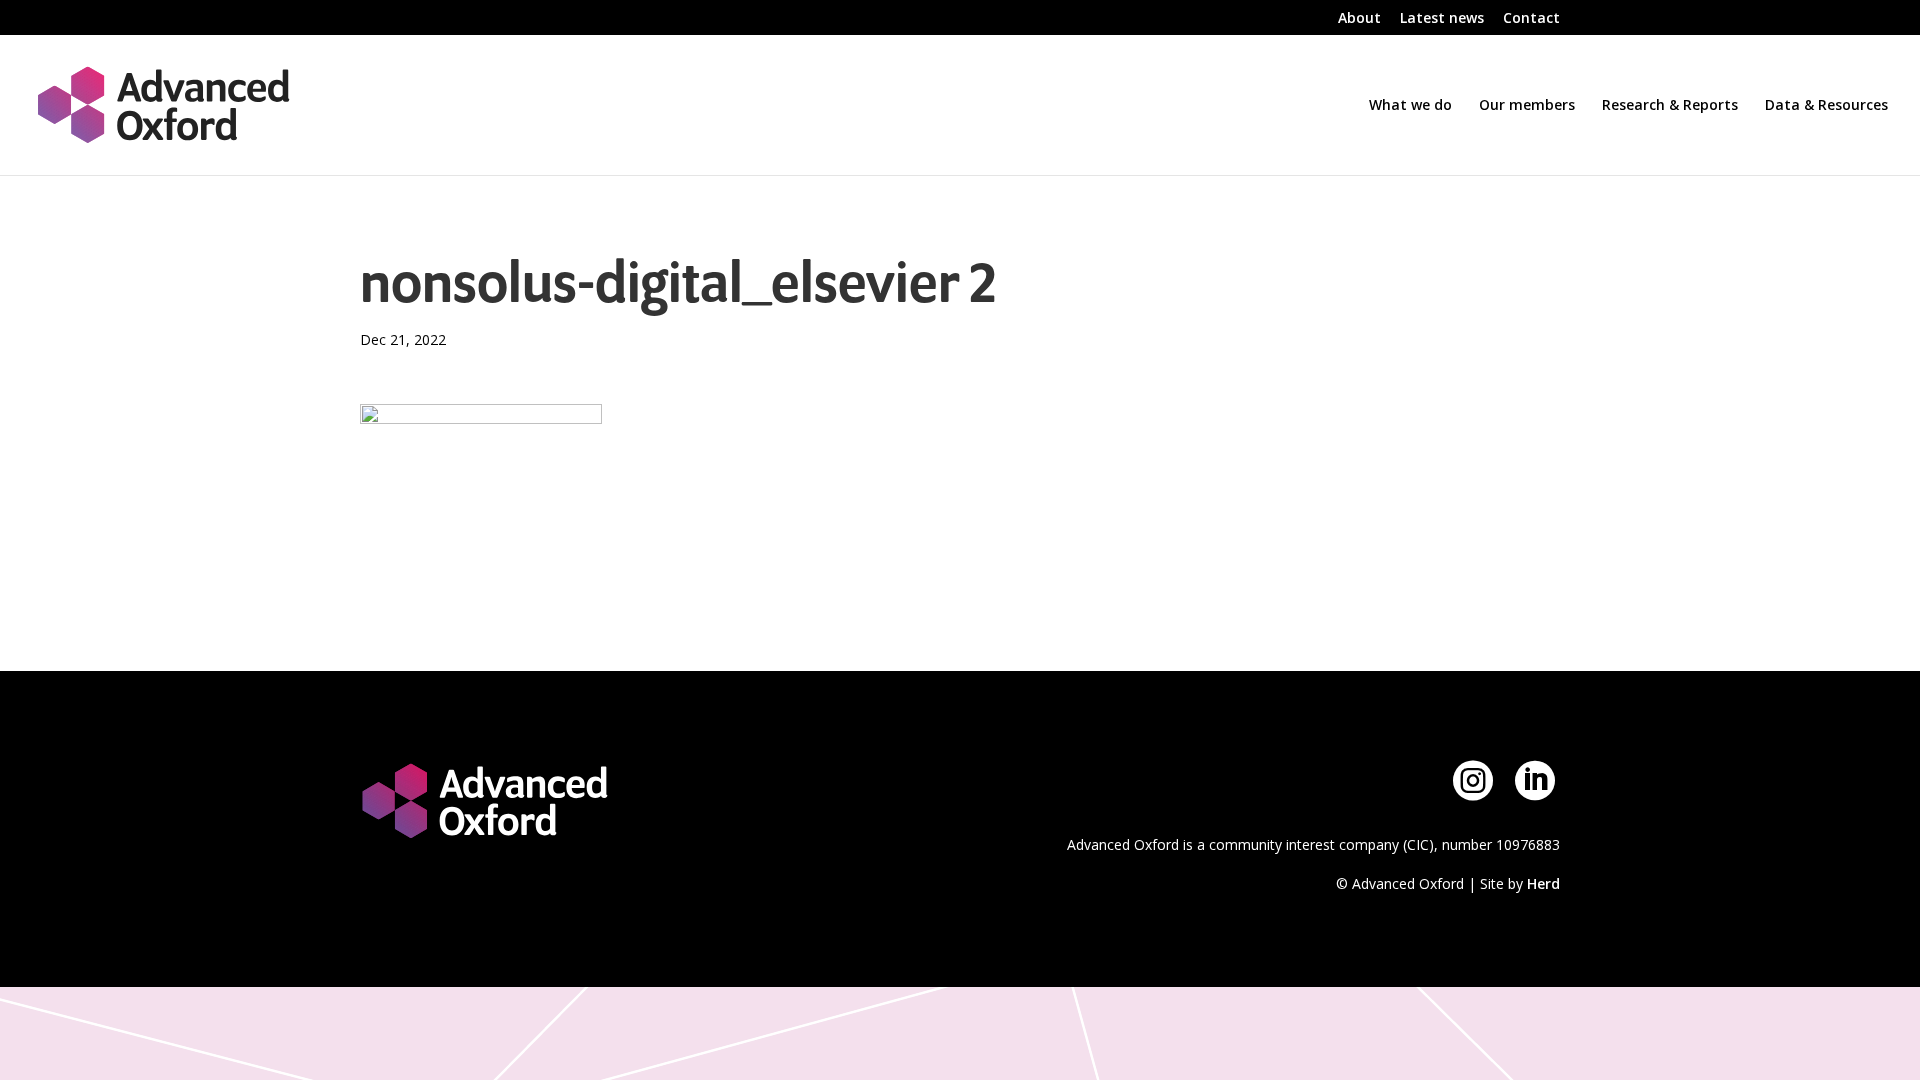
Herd (1543, 883)
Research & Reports (1670, 106)
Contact (1531, 19)
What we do (1410, 106)
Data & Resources (1826, 106)
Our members (1527, 106)
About (1359, 19)
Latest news (1442, 19)
